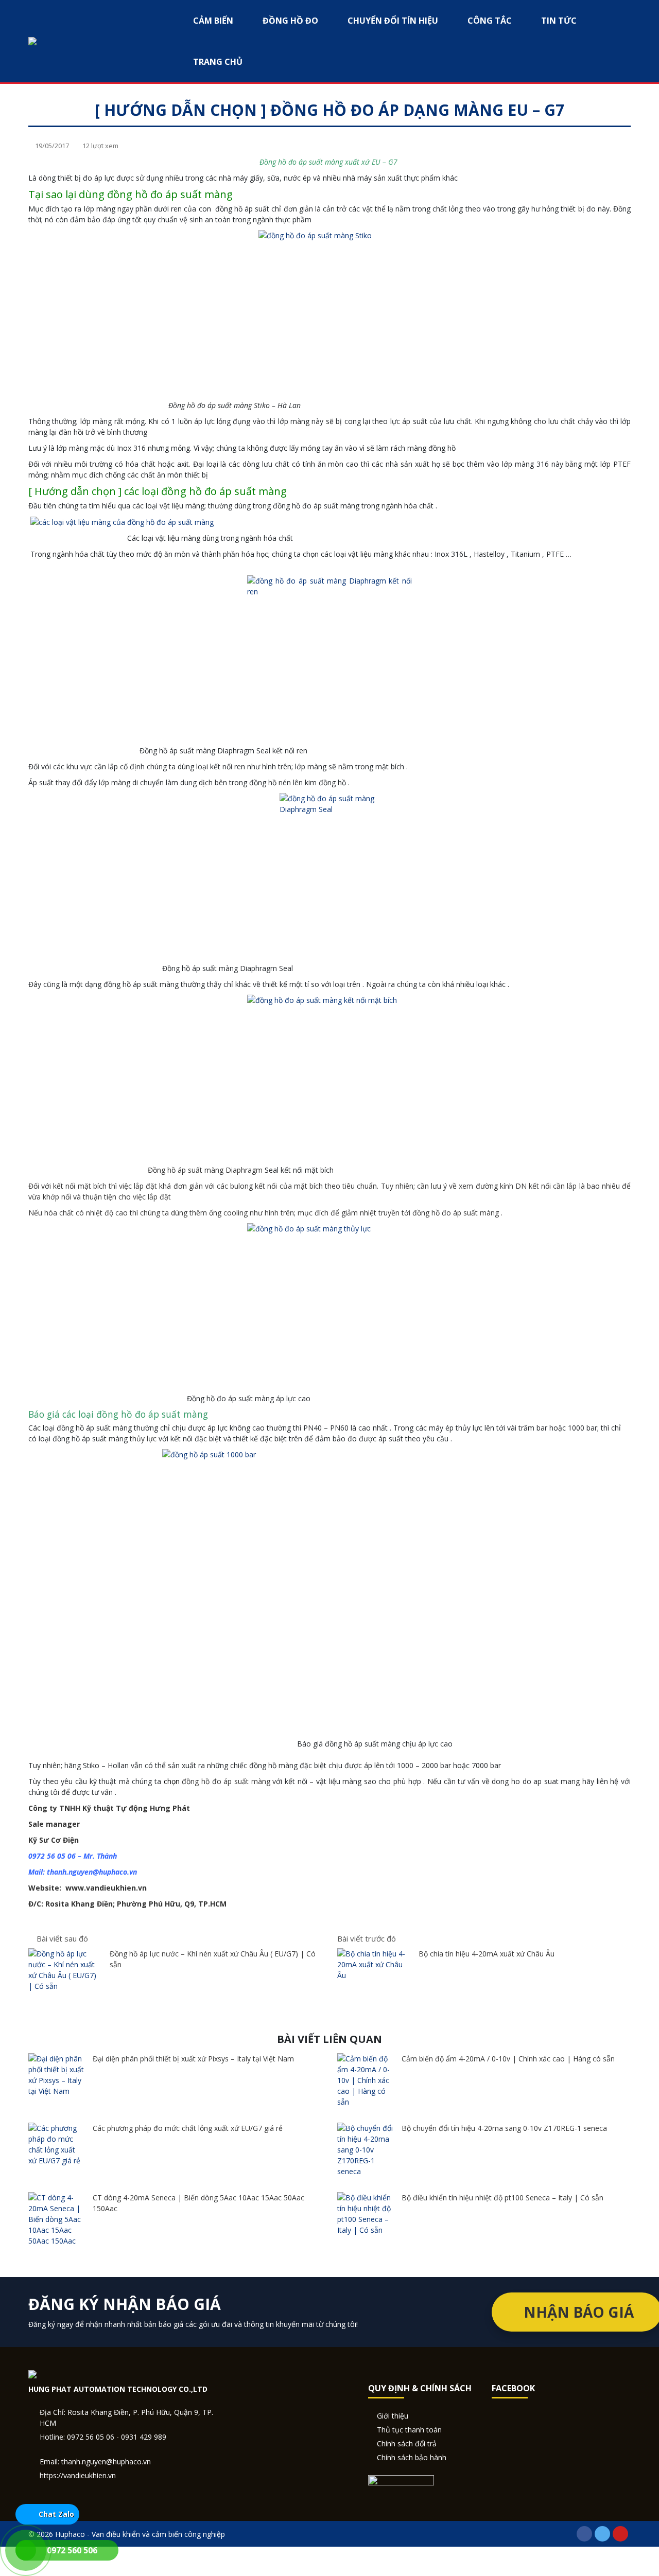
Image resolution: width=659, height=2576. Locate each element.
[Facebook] (584, 2534)
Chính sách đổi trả (407, 2443)
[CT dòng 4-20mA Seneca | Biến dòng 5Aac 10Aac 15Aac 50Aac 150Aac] (57, 2219)
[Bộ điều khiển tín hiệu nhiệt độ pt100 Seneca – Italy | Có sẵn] (366, 2214)
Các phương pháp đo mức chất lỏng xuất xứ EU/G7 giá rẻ (188, 2128)
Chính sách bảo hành (412, 2457)
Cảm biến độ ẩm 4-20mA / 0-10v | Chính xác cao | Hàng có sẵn (508, 2059)
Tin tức (559, 21)
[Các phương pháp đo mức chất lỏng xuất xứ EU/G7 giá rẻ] (57, 2144)
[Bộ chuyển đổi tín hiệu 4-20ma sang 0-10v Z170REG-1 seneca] (366, 2150)
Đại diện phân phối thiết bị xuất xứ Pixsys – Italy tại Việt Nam (193, 2059)
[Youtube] (620, 2534)
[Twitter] (602, 2534)
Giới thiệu (393, 2416)
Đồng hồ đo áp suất (279, 92)
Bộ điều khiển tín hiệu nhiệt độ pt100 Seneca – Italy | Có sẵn (502, 2198)
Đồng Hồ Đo (290, 21)
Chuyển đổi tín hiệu (393, 21)
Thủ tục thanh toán (409, 2430)
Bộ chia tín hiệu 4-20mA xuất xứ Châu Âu (487, 1954)
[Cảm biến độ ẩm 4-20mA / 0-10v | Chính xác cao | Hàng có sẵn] (366, 2080)
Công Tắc (490, 21)
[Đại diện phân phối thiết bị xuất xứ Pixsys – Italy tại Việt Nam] (57, 2075)
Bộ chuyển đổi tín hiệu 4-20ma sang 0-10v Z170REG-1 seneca (504, 2128)
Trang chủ (218, 62)
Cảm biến (213, 21)
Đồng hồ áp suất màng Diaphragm (205, 1170)
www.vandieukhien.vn (106, 1888)
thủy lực (143, 1439)
